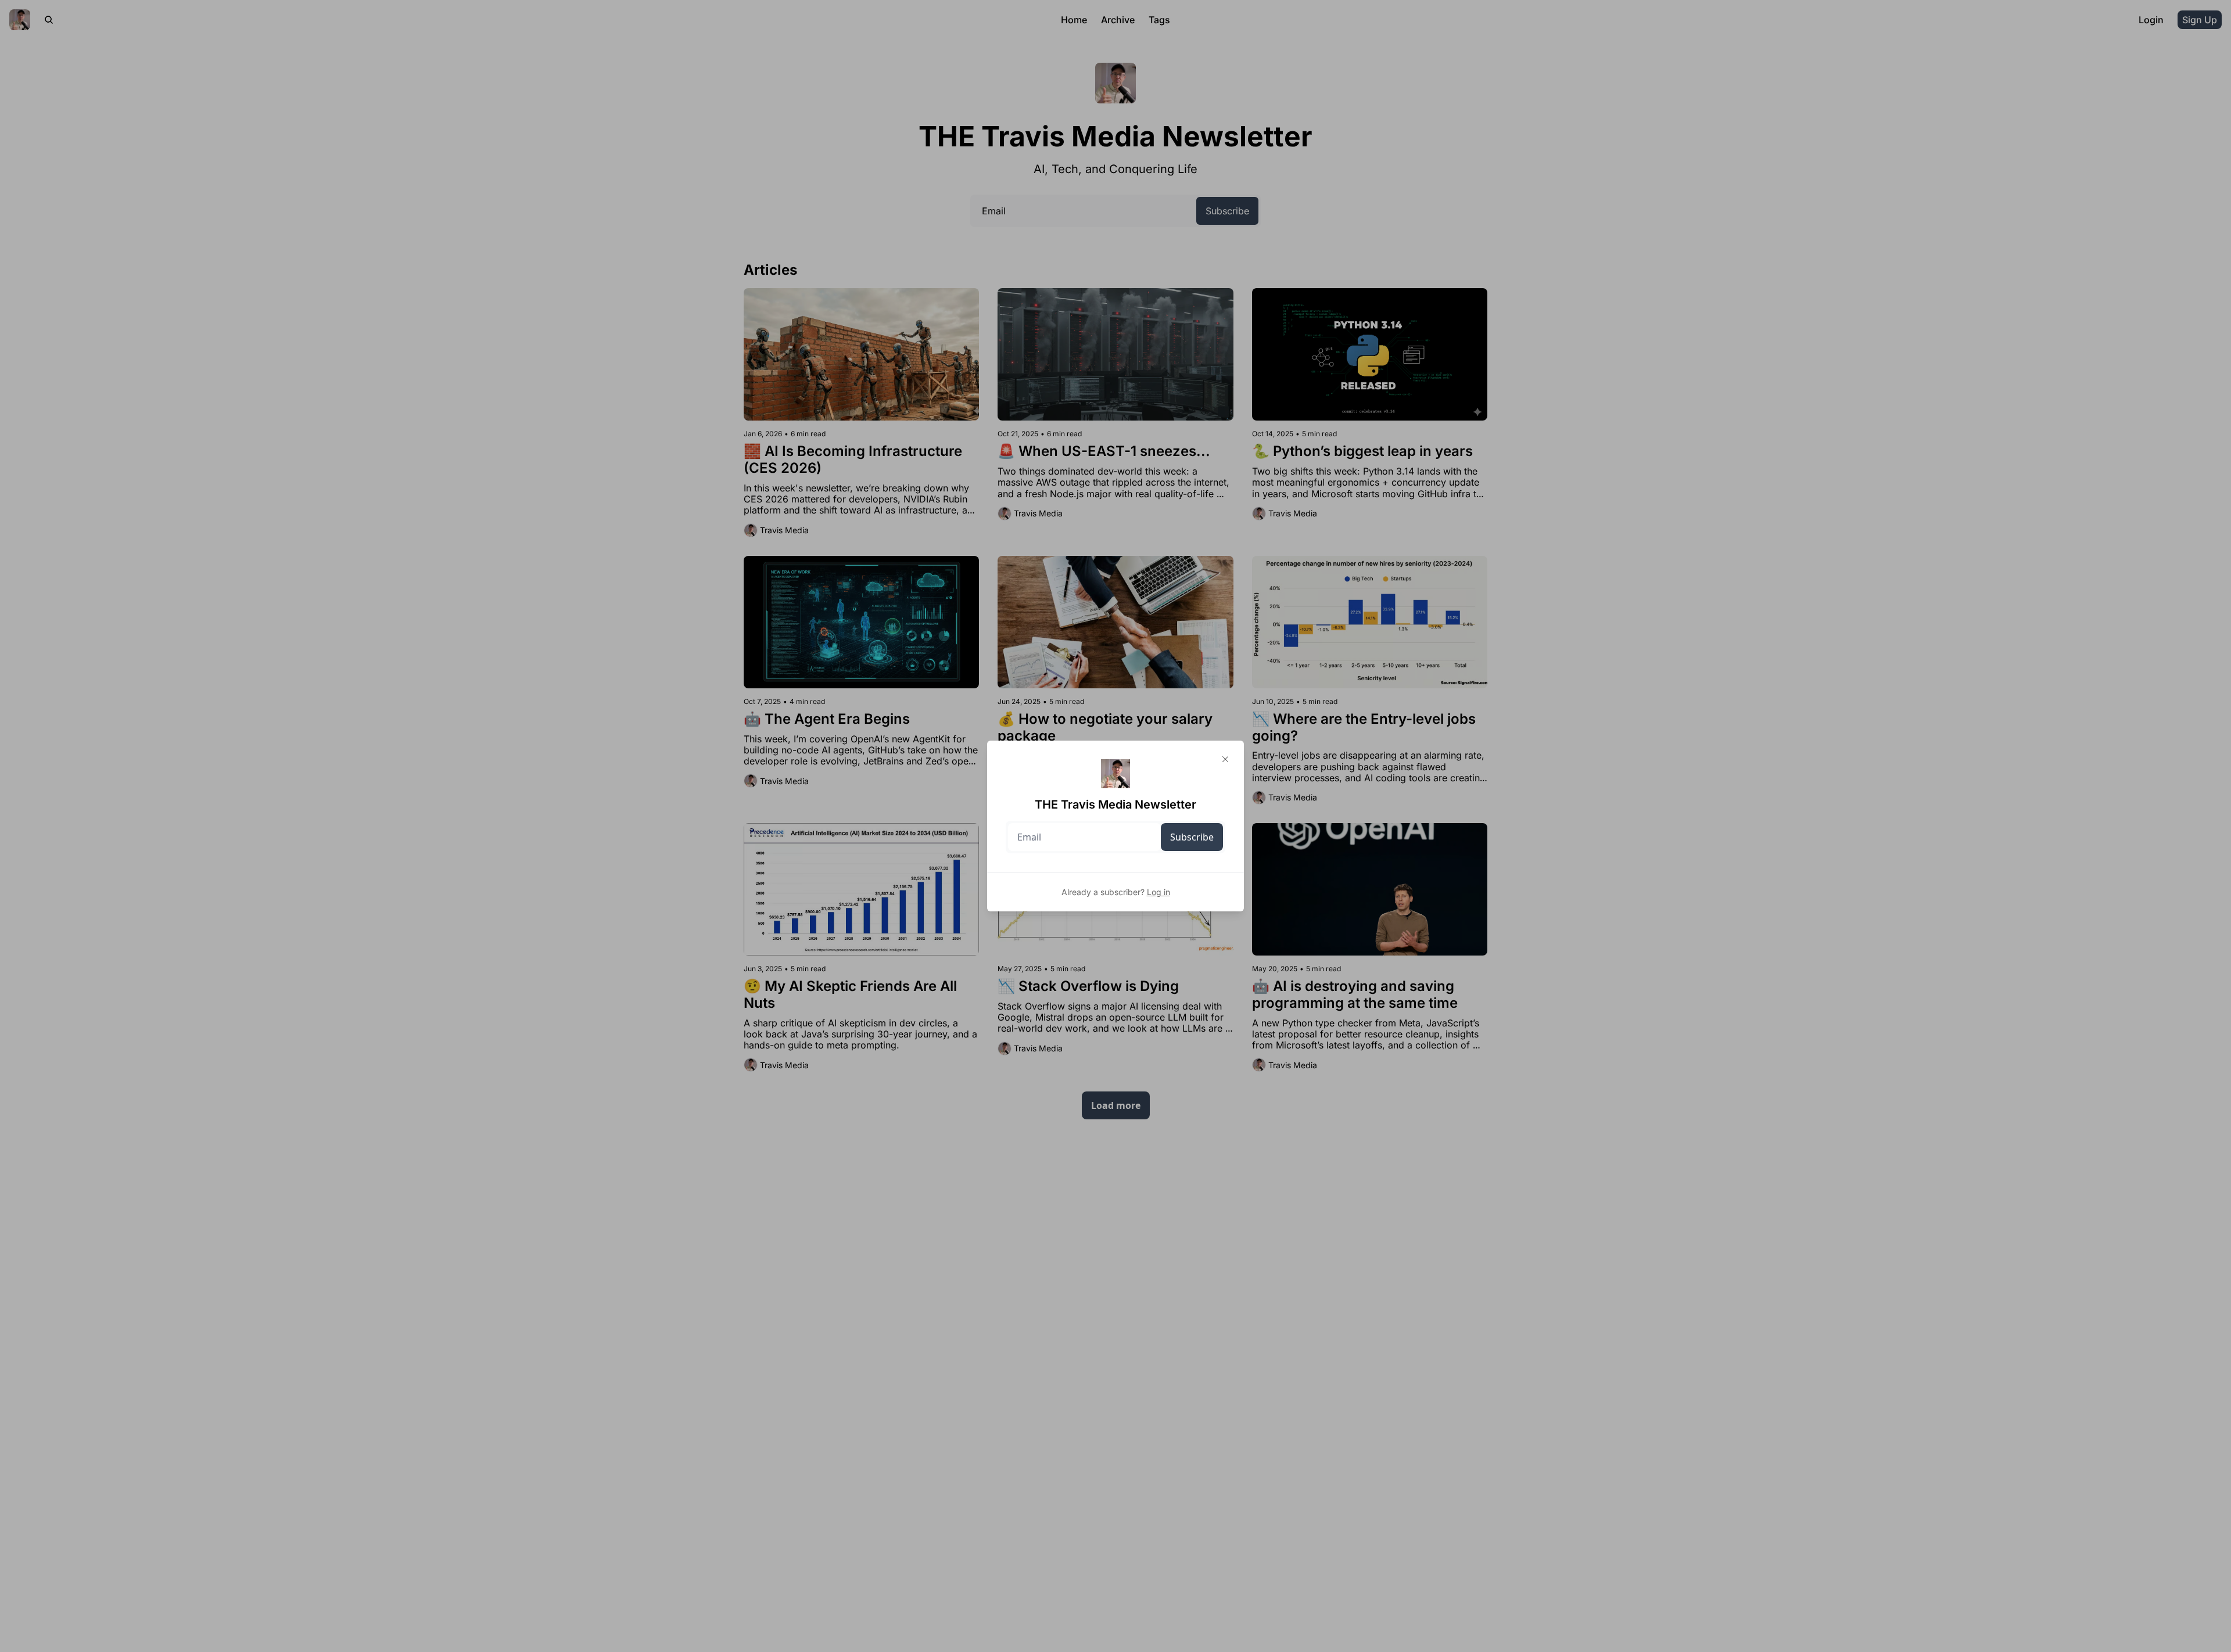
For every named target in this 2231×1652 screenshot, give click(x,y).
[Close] (1225, 759)
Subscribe (1192, 837)
